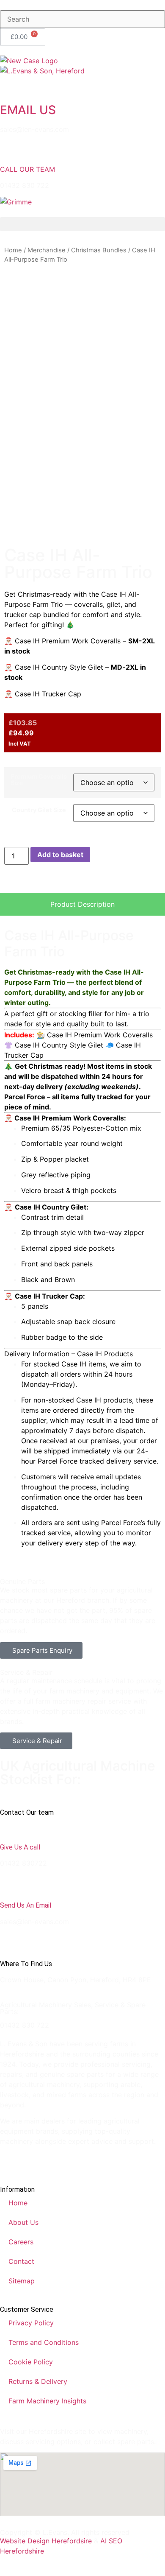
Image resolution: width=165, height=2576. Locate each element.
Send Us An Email (26, 1905)
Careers (21, 2242)
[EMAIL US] (11, 87)
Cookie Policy (31, 2362)
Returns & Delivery (38, 2381)
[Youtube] (57, 2163)
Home (13, 250)
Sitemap (22, 2281)
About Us (23, 2222)
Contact (21, 2261)
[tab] (82, 904)
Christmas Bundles (99, 250)
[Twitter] (34, 2163)
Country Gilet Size (39, 810)
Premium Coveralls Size (39, 780)
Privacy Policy (31, 2323)
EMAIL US (28, 110)
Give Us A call (20, 1847)
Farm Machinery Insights (47, 2401)
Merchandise (47, 250)
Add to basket (60, 855)
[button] (82, 224)
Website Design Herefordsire (46, 2541)
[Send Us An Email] (11, 1885)
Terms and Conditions (44, 2342)
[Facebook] (11, 2163)
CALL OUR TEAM (27, 169)
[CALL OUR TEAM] (11, 151)
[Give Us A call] (11, 1827)
